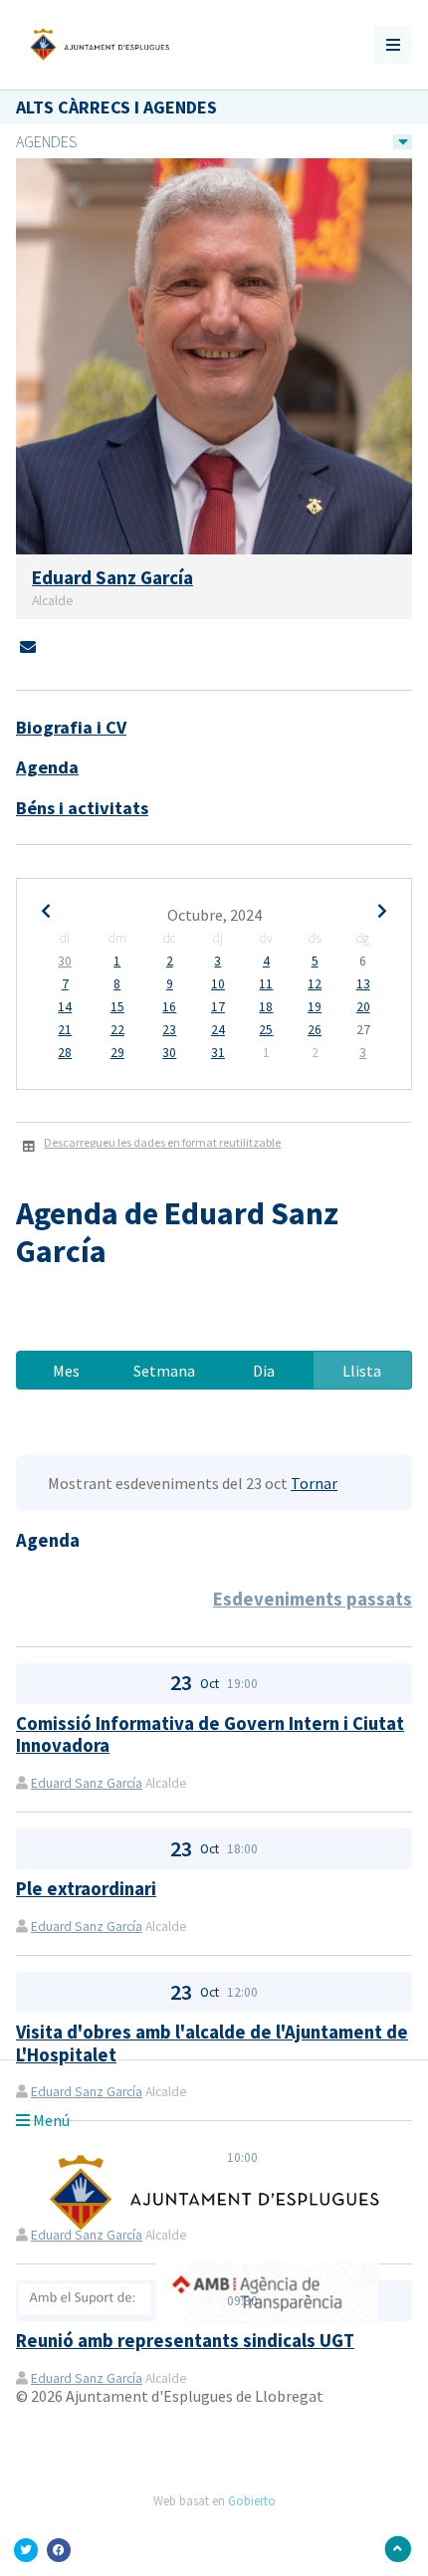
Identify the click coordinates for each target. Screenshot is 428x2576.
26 (315, 1030)
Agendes (46, 141)
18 (266, 1007)
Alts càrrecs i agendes (116, 107)
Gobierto (252, 2500)
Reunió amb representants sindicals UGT (185, 2341)
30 (65, 962)
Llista (362, 1371)
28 (65, 1053)
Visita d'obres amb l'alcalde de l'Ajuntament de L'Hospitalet (212, 2043)
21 (65, 1030)
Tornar (314, 1483)
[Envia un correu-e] (28, 647)
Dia (264, 1371)
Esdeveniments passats (313, 1599)
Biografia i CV (71, 727)
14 (65, 1007)
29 (117, 1053)
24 (218, 1030)
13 (363, 984)
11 (266, 984)
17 (218, 1007)
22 (117, 1030)
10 (218, 984)
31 (218, 1053)
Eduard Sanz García (87, 1783)
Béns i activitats (82, 808)
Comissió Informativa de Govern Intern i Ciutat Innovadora (210, 1734)
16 (169, 1007)
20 (363, 1007)
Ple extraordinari (86, 1889)
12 (315, 984)
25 (266, 1030)
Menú (50, 2120)
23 (169, 1030)
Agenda (47, 767)
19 (315, 1007)
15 (117, 1007)
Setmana (164, 1371)
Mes (66, 1371)
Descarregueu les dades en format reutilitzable (162, 1142)
